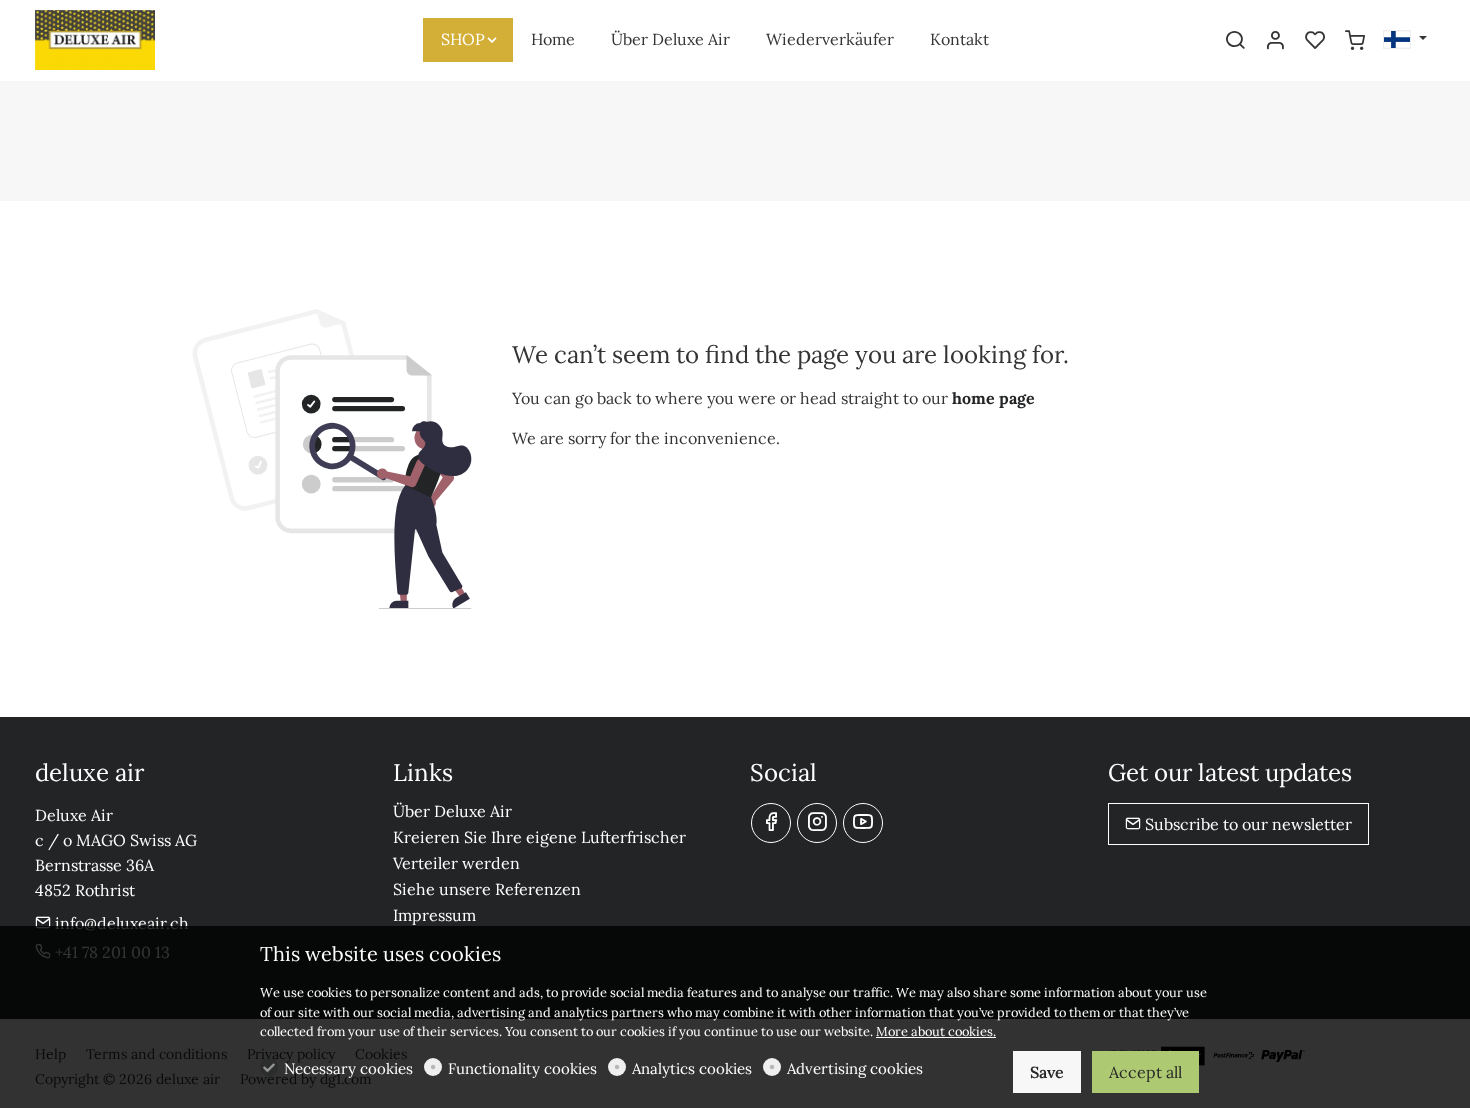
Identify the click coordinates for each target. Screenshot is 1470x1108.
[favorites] (1315, 41)
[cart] (1355, 41)
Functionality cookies (522, 1068)
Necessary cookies (348, 1068)
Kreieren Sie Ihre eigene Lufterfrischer (539, 837)
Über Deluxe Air (452, 811)
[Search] (1235, 41)
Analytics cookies (692, 1068)
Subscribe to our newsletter (1246, 824)
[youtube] (863, 823)
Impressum (434, 915)
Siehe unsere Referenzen (487, 889)
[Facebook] (771, 823)
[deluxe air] (120, 38)
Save (1047, 1072)
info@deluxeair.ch (120, 923)
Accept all (1145, 1072)
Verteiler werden (456, 863)
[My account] (1275, 41)
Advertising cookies (855, 1068)
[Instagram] (817, 823)
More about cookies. (936, 1031)
